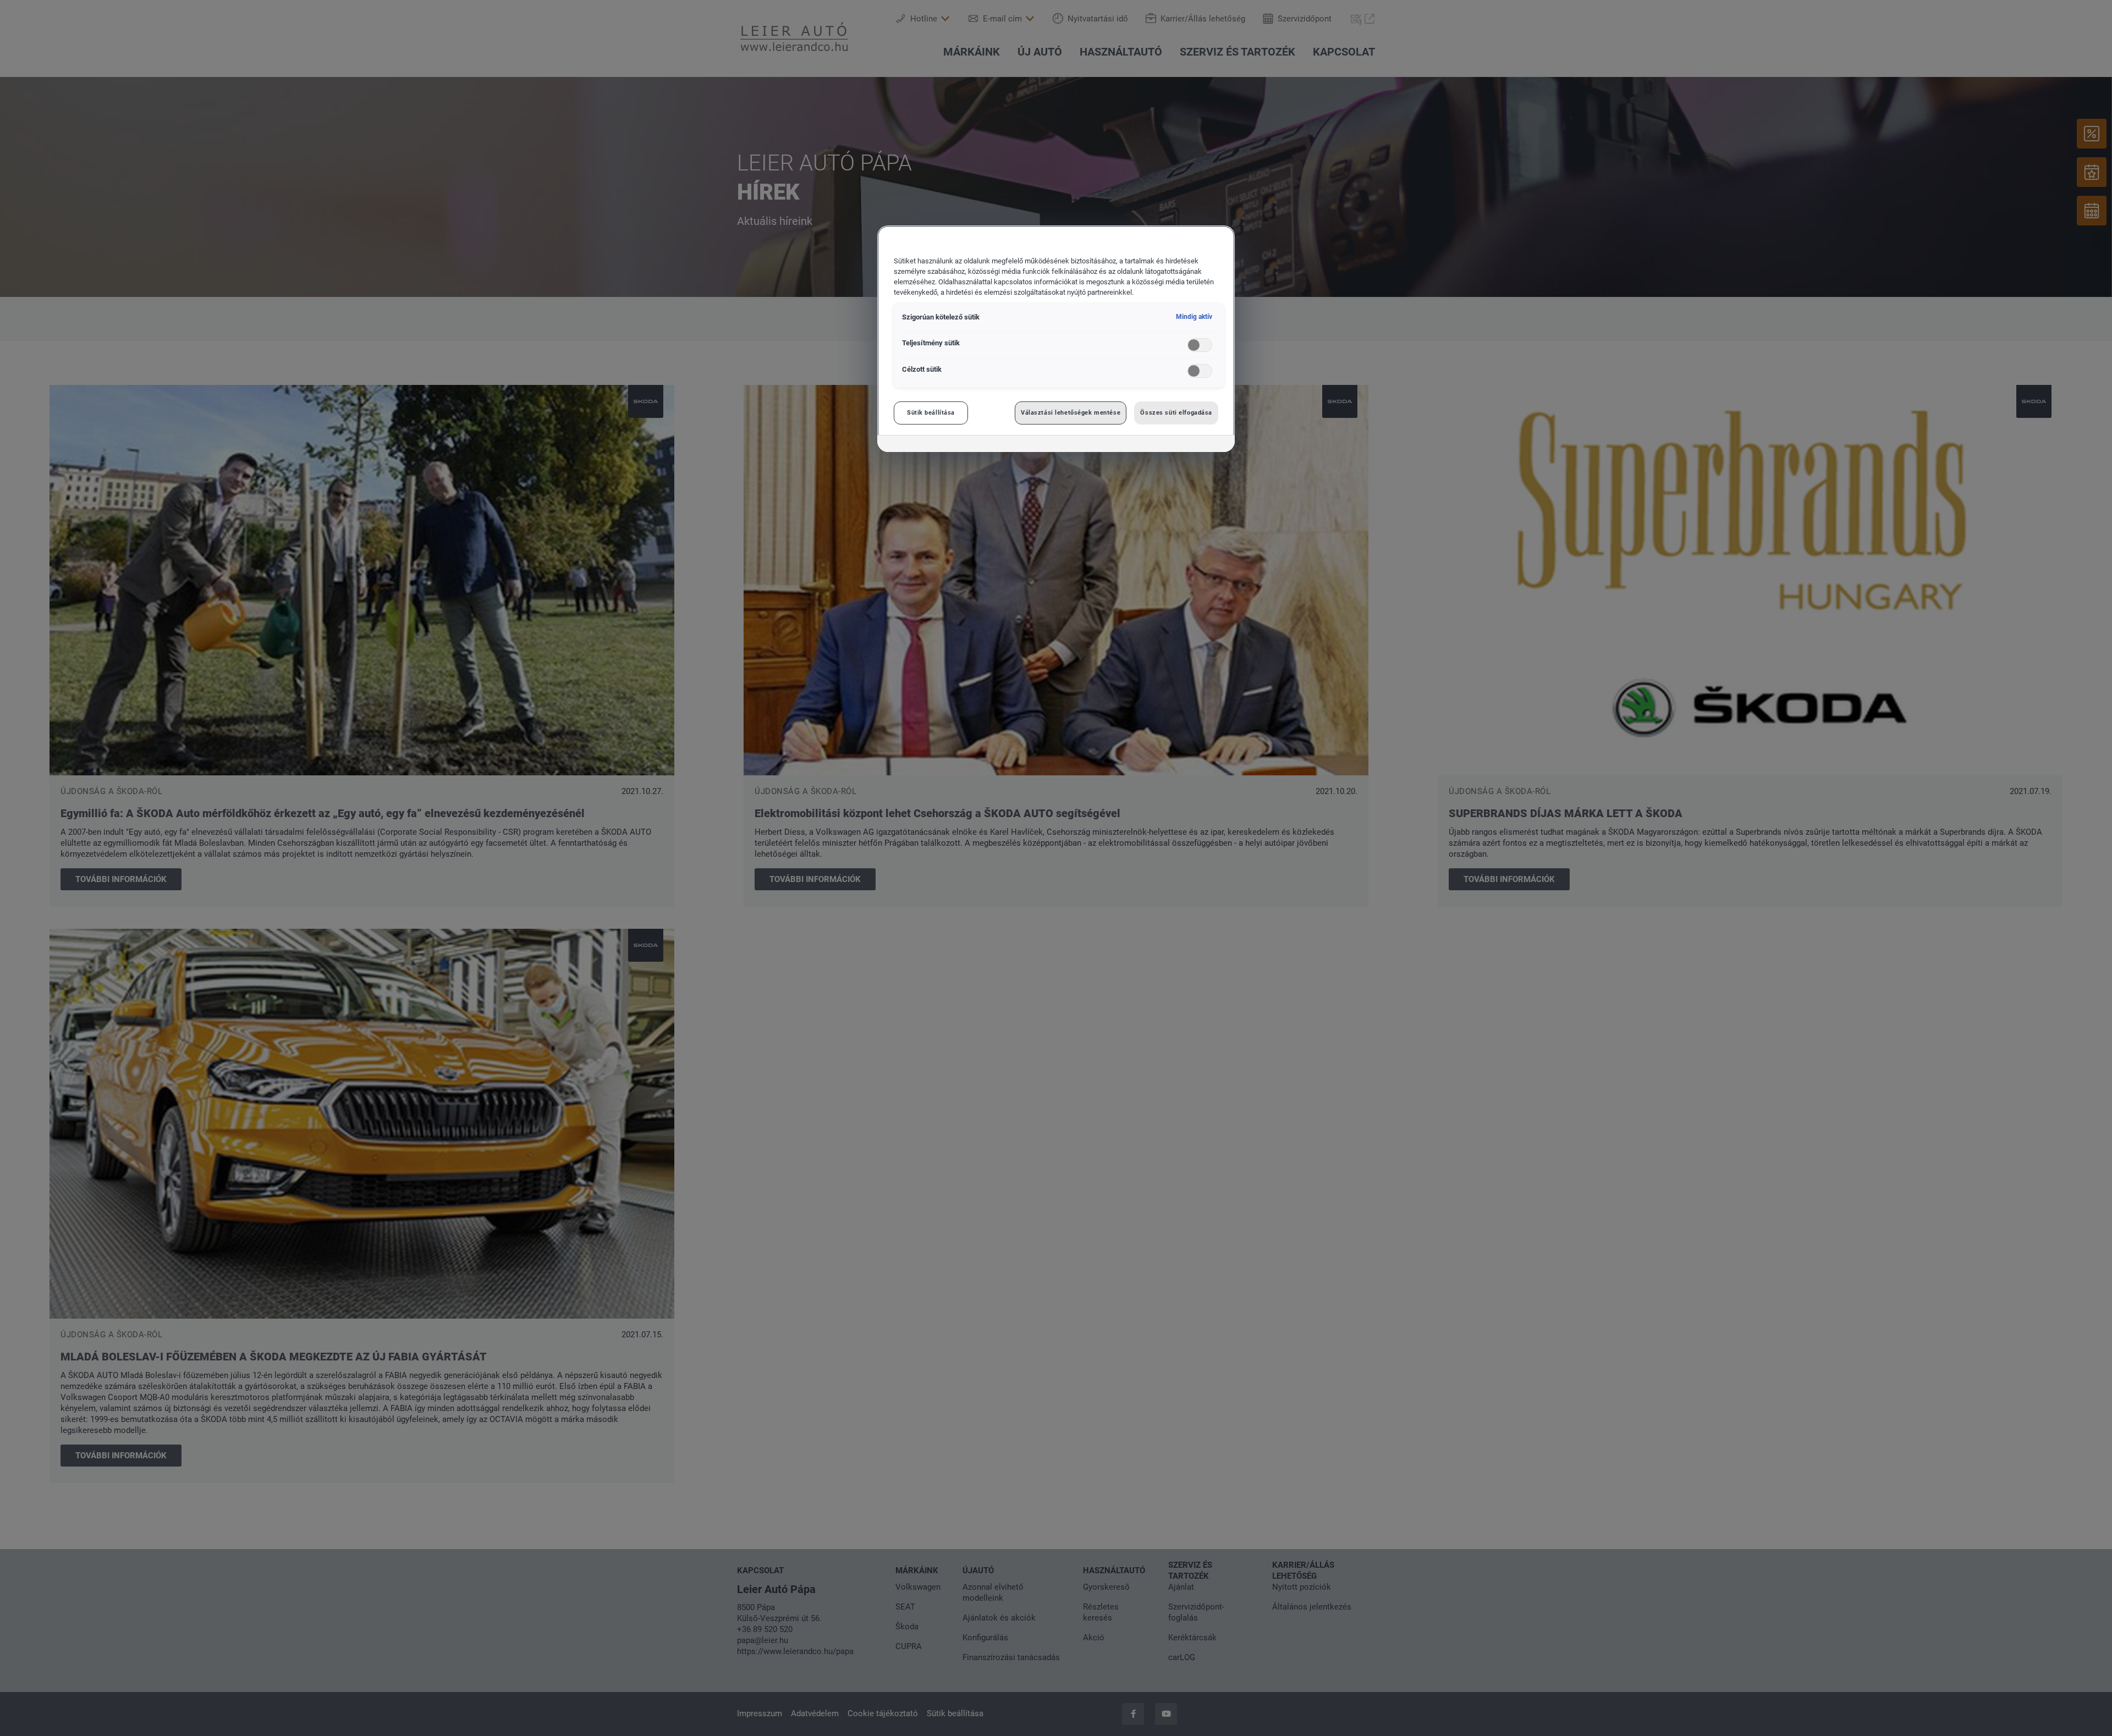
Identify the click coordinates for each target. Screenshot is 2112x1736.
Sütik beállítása (931, 412)
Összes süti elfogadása (1176, 412)
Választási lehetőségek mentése (1071, 412)
